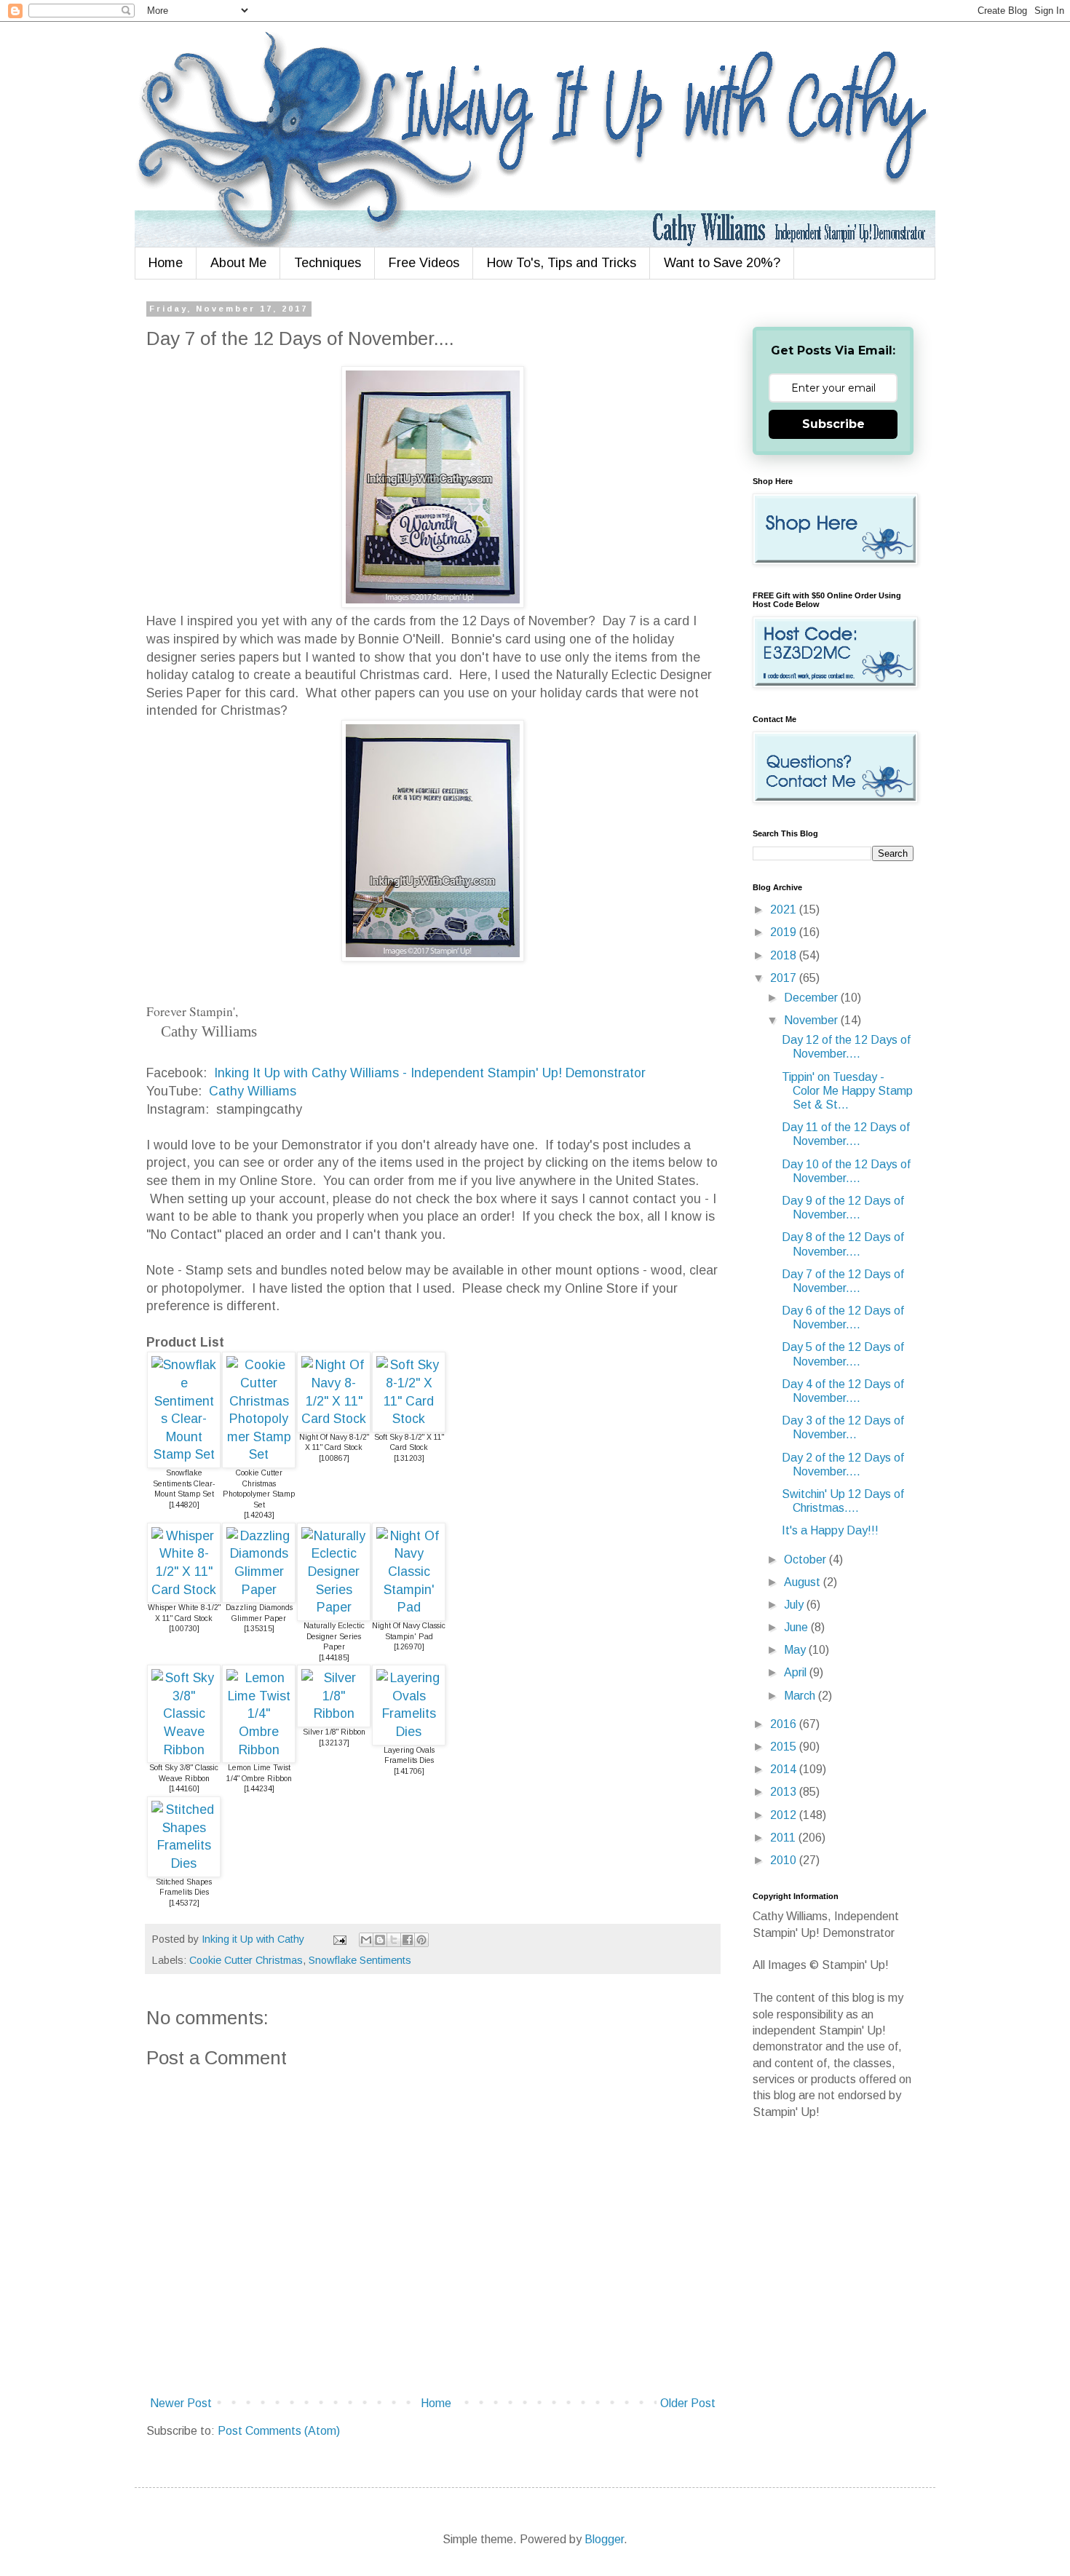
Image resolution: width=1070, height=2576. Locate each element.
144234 (259, 1789)
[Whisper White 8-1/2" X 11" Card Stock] (184, 1590)
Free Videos (424, 263)
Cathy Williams (253, 1091)
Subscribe (833, 424)
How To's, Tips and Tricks (562, 263)
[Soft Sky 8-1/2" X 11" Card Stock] (409, 1419)
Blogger (604, 2539)
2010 (785, 1860)
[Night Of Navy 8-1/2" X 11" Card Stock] (334, 1419)
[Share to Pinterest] (421, 1940)
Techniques (328, 263)
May (796, 1650)
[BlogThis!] (380, 1940)
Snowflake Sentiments (360, 1960)
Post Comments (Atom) (279, 2431)
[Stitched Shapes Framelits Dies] (184, 1863)
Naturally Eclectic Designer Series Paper (334, 1636)
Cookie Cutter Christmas (246, 1960)
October (807, 1560)
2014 (785, 1769)
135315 (259, 1629)
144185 (334, 1658)
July (795, 1605)
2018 (785, 955)
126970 (409, 1647)
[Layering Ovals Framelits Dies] (409, 1732)
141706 (409, 1771)
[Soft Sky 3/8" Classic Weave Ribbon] (184, 1750)
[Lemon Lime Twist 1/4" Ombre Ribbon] (259, 1750)
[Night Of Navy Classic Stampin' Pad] (409, 1607)
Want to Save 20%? (722, 263)
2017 (785, 978)
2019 (785, 932)
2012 (785, 1815)
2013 (785, 1792)
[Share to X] (394, 1940)
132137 (334, 1743)
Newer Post (181, 2403)
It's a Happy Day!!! (830, 1530)
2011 (784, 1838)
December (812, 998)
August (804, 1582)
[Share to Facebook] (408, 1940)
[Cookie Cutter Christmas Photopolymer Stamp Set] (259, 1454)
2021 (785, 909)
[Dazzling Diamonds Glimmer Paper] (259, 1590)
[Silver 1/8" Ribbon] (334, 1713)
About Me (238, 263)
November (812, 1020)
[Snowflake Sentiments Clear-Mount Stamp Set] (184, 1454)
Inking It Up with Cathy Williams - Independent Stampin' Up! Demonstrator (430, 1073)
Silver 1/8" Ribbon (334, 1732)
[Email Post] (339, 1939)
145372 (184, 1903)
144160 (184, 1789)
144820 (184, 1505)
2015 (785, 1747)
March (801, 1696)
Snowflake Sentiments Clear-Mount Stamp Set (184, 1483)
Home (166, 263)
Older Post (688, 2403)
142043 (259, 1515)
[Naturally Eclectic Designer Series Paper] (334, 1607)
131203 (409, 1458)
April (797, 1672)
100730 (184, 1629)
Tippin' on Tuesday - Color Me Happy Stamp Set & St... (847, 1091)
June (797, 1627)
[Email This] (366, 1940)
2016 (785, 1724)
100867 (334, 1458)
